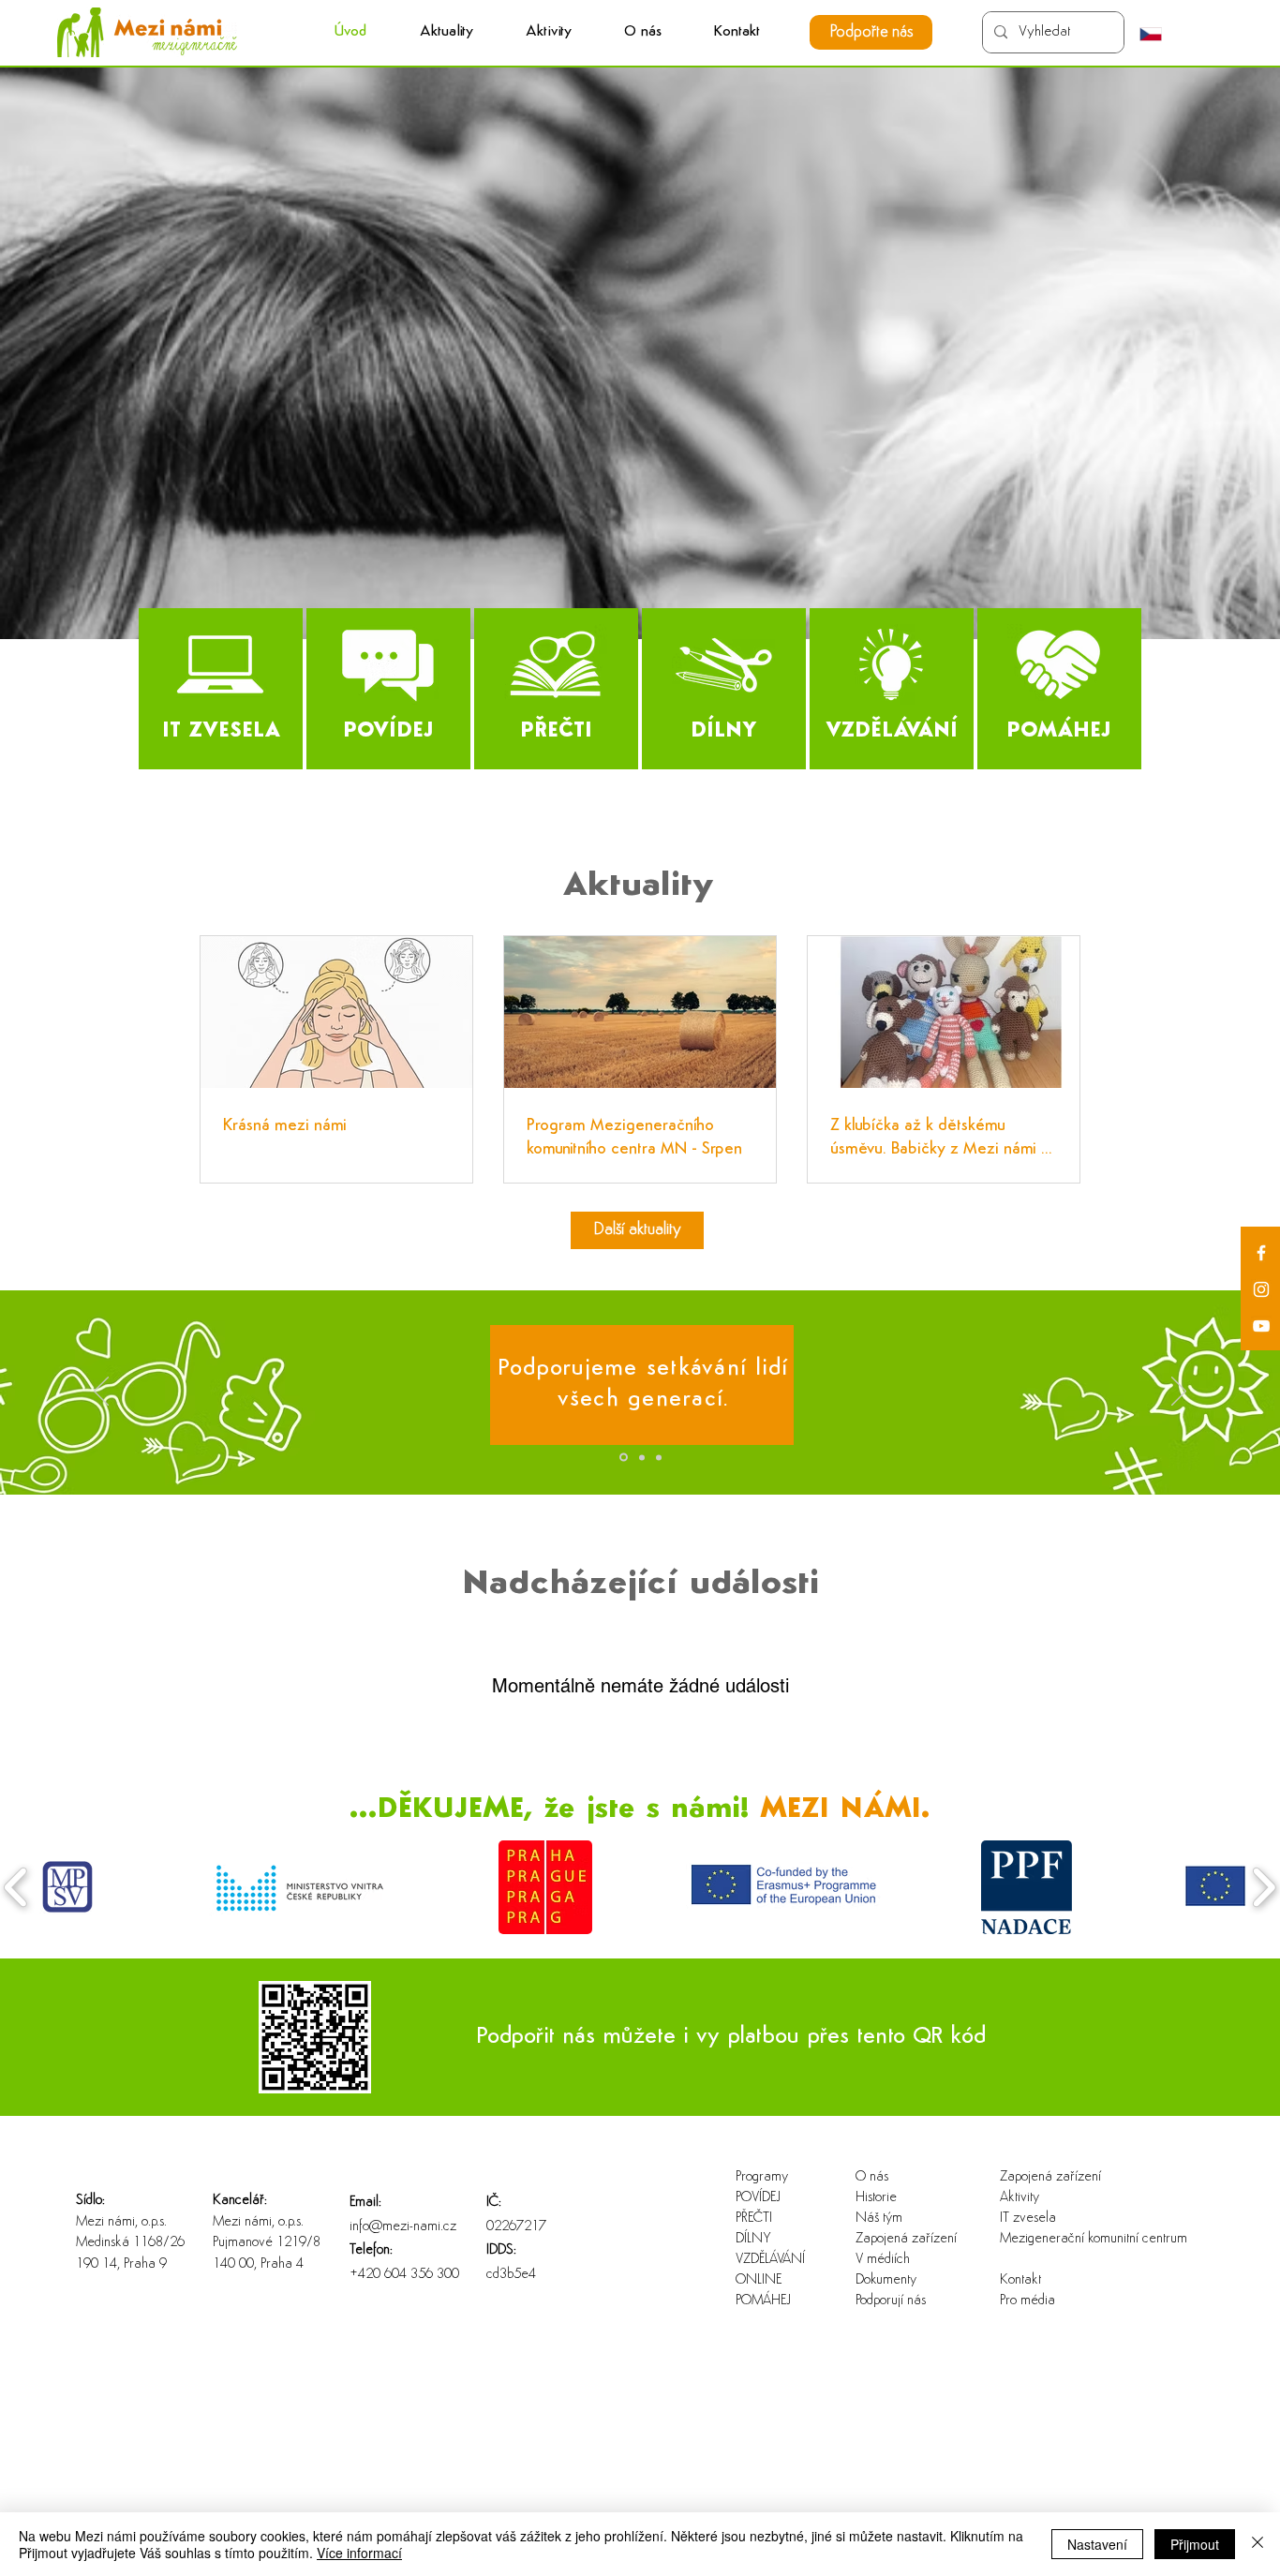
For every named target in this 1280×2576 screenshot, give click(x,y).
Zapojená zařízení (906, 2239)
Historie (876, 2198)
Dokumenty (886, 2280)
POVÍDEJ (758, 2198)
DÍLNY (753, 2239)
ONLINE (759, 2280)
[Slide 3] (659, 1457)
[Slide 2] (640, 1458)
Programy (762, 2177)
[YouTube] (1261, 1326)
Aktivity (1020, 2198)
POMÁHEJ (763, 2301)
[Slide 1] (622, 1457)
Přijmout (1195, 2544)
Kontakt (1020, 2280)
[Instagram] (1261, 1289)
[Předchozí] (101, 1392)
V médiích (883, 2260)
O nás (872, 2177)
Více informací (359, 2553)
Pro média (1027, 2301)
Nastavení (1097, 2544)
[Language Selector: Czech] (1160, 34)
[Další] (1179, 1392)
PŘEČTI (754, 2219)
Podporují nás (891, 2301)
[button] (549, 32)
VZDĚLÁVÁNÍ (770, 2260)
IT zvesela (1028, 2219)
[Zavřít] (1258, 2544)
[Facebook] (1261, 1253)
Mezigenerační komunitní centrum (1060, 2239)
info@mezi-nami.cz (403, 2227)
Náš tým (879, 2219)
